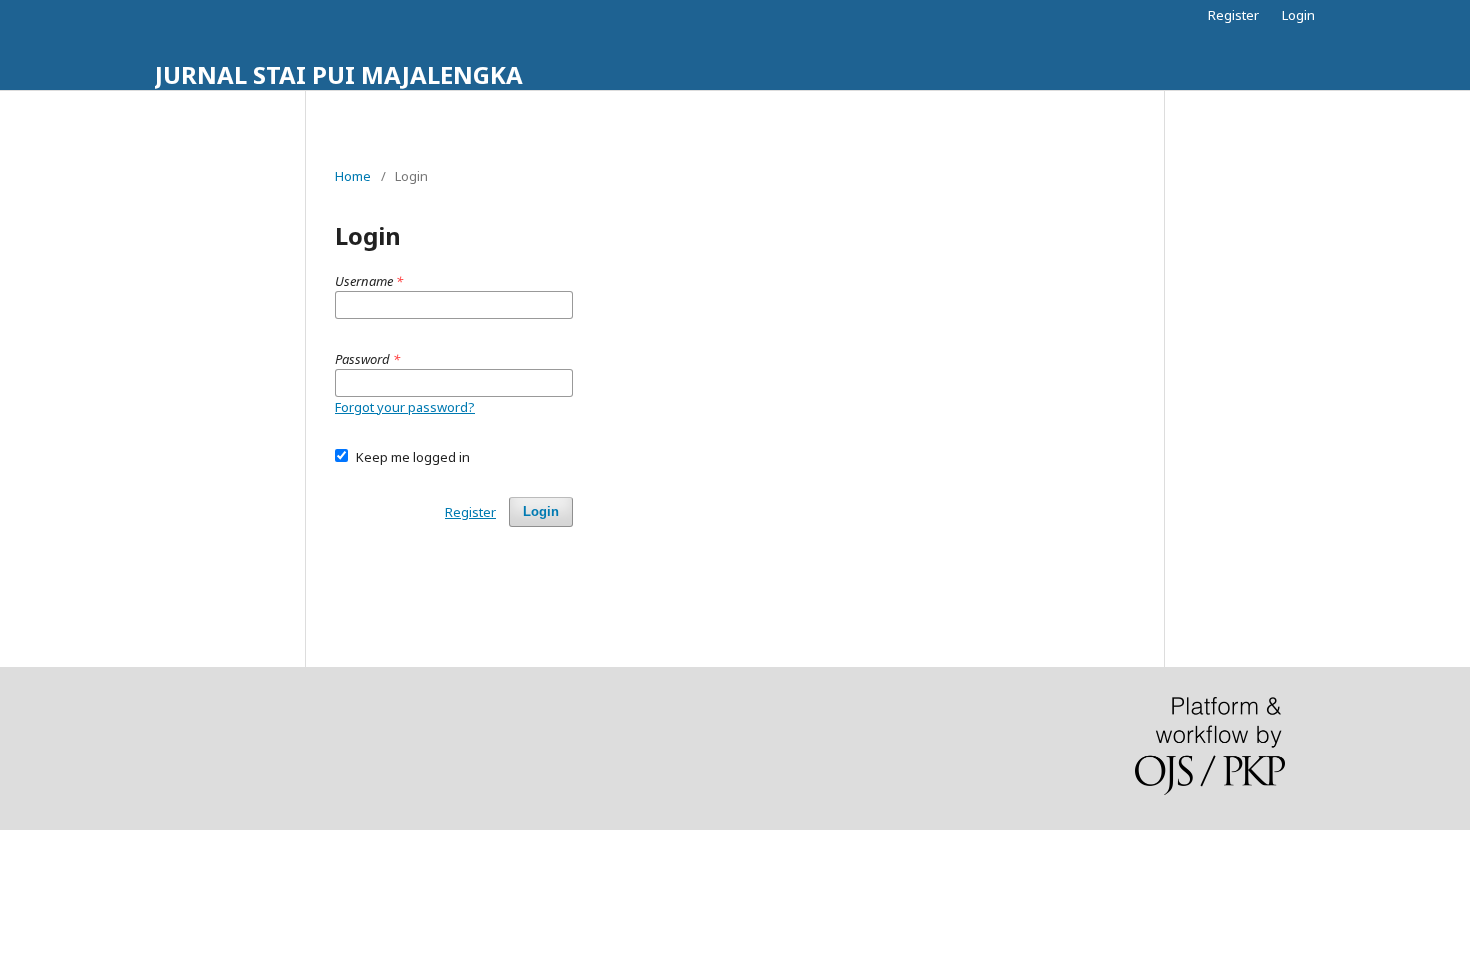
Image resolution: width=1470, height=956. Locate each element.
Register (1233, 15)
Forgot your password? (405, 407)
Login (1298, 15)
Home (353, 176)
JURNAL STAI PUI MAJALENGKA (339, 74)
